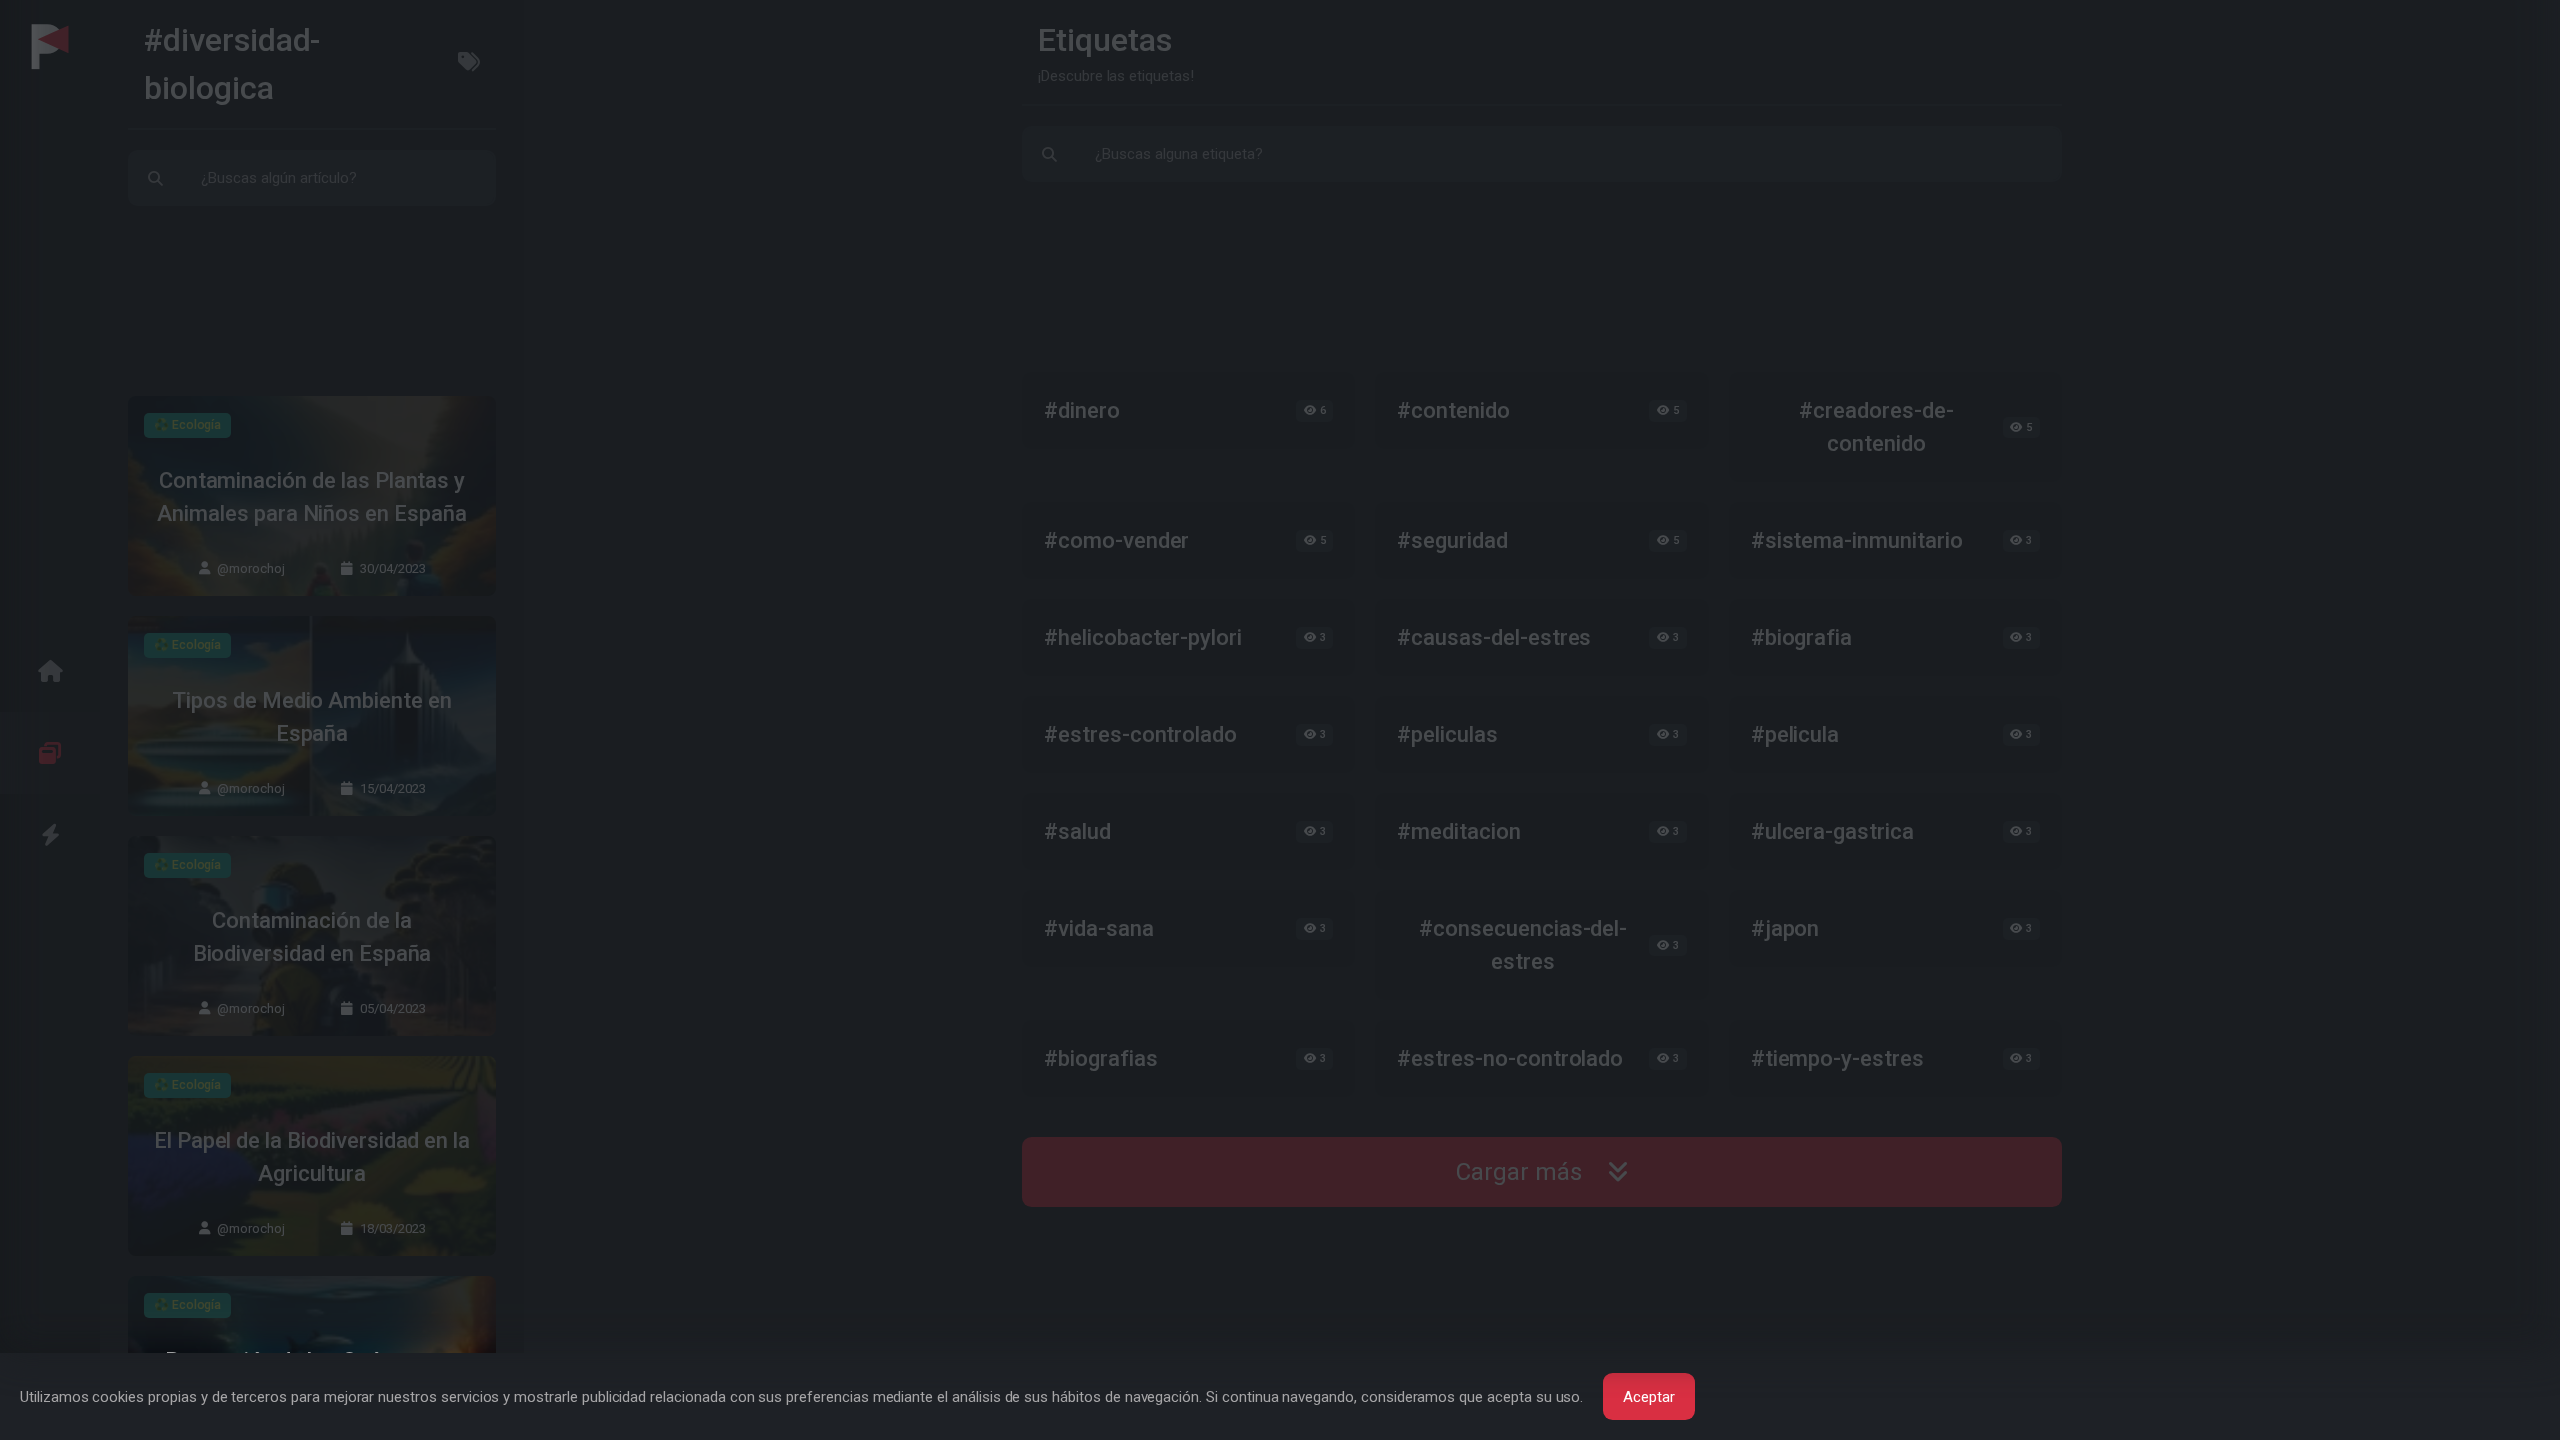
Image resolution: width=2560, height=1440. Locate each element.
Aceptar (1649, 1397)
